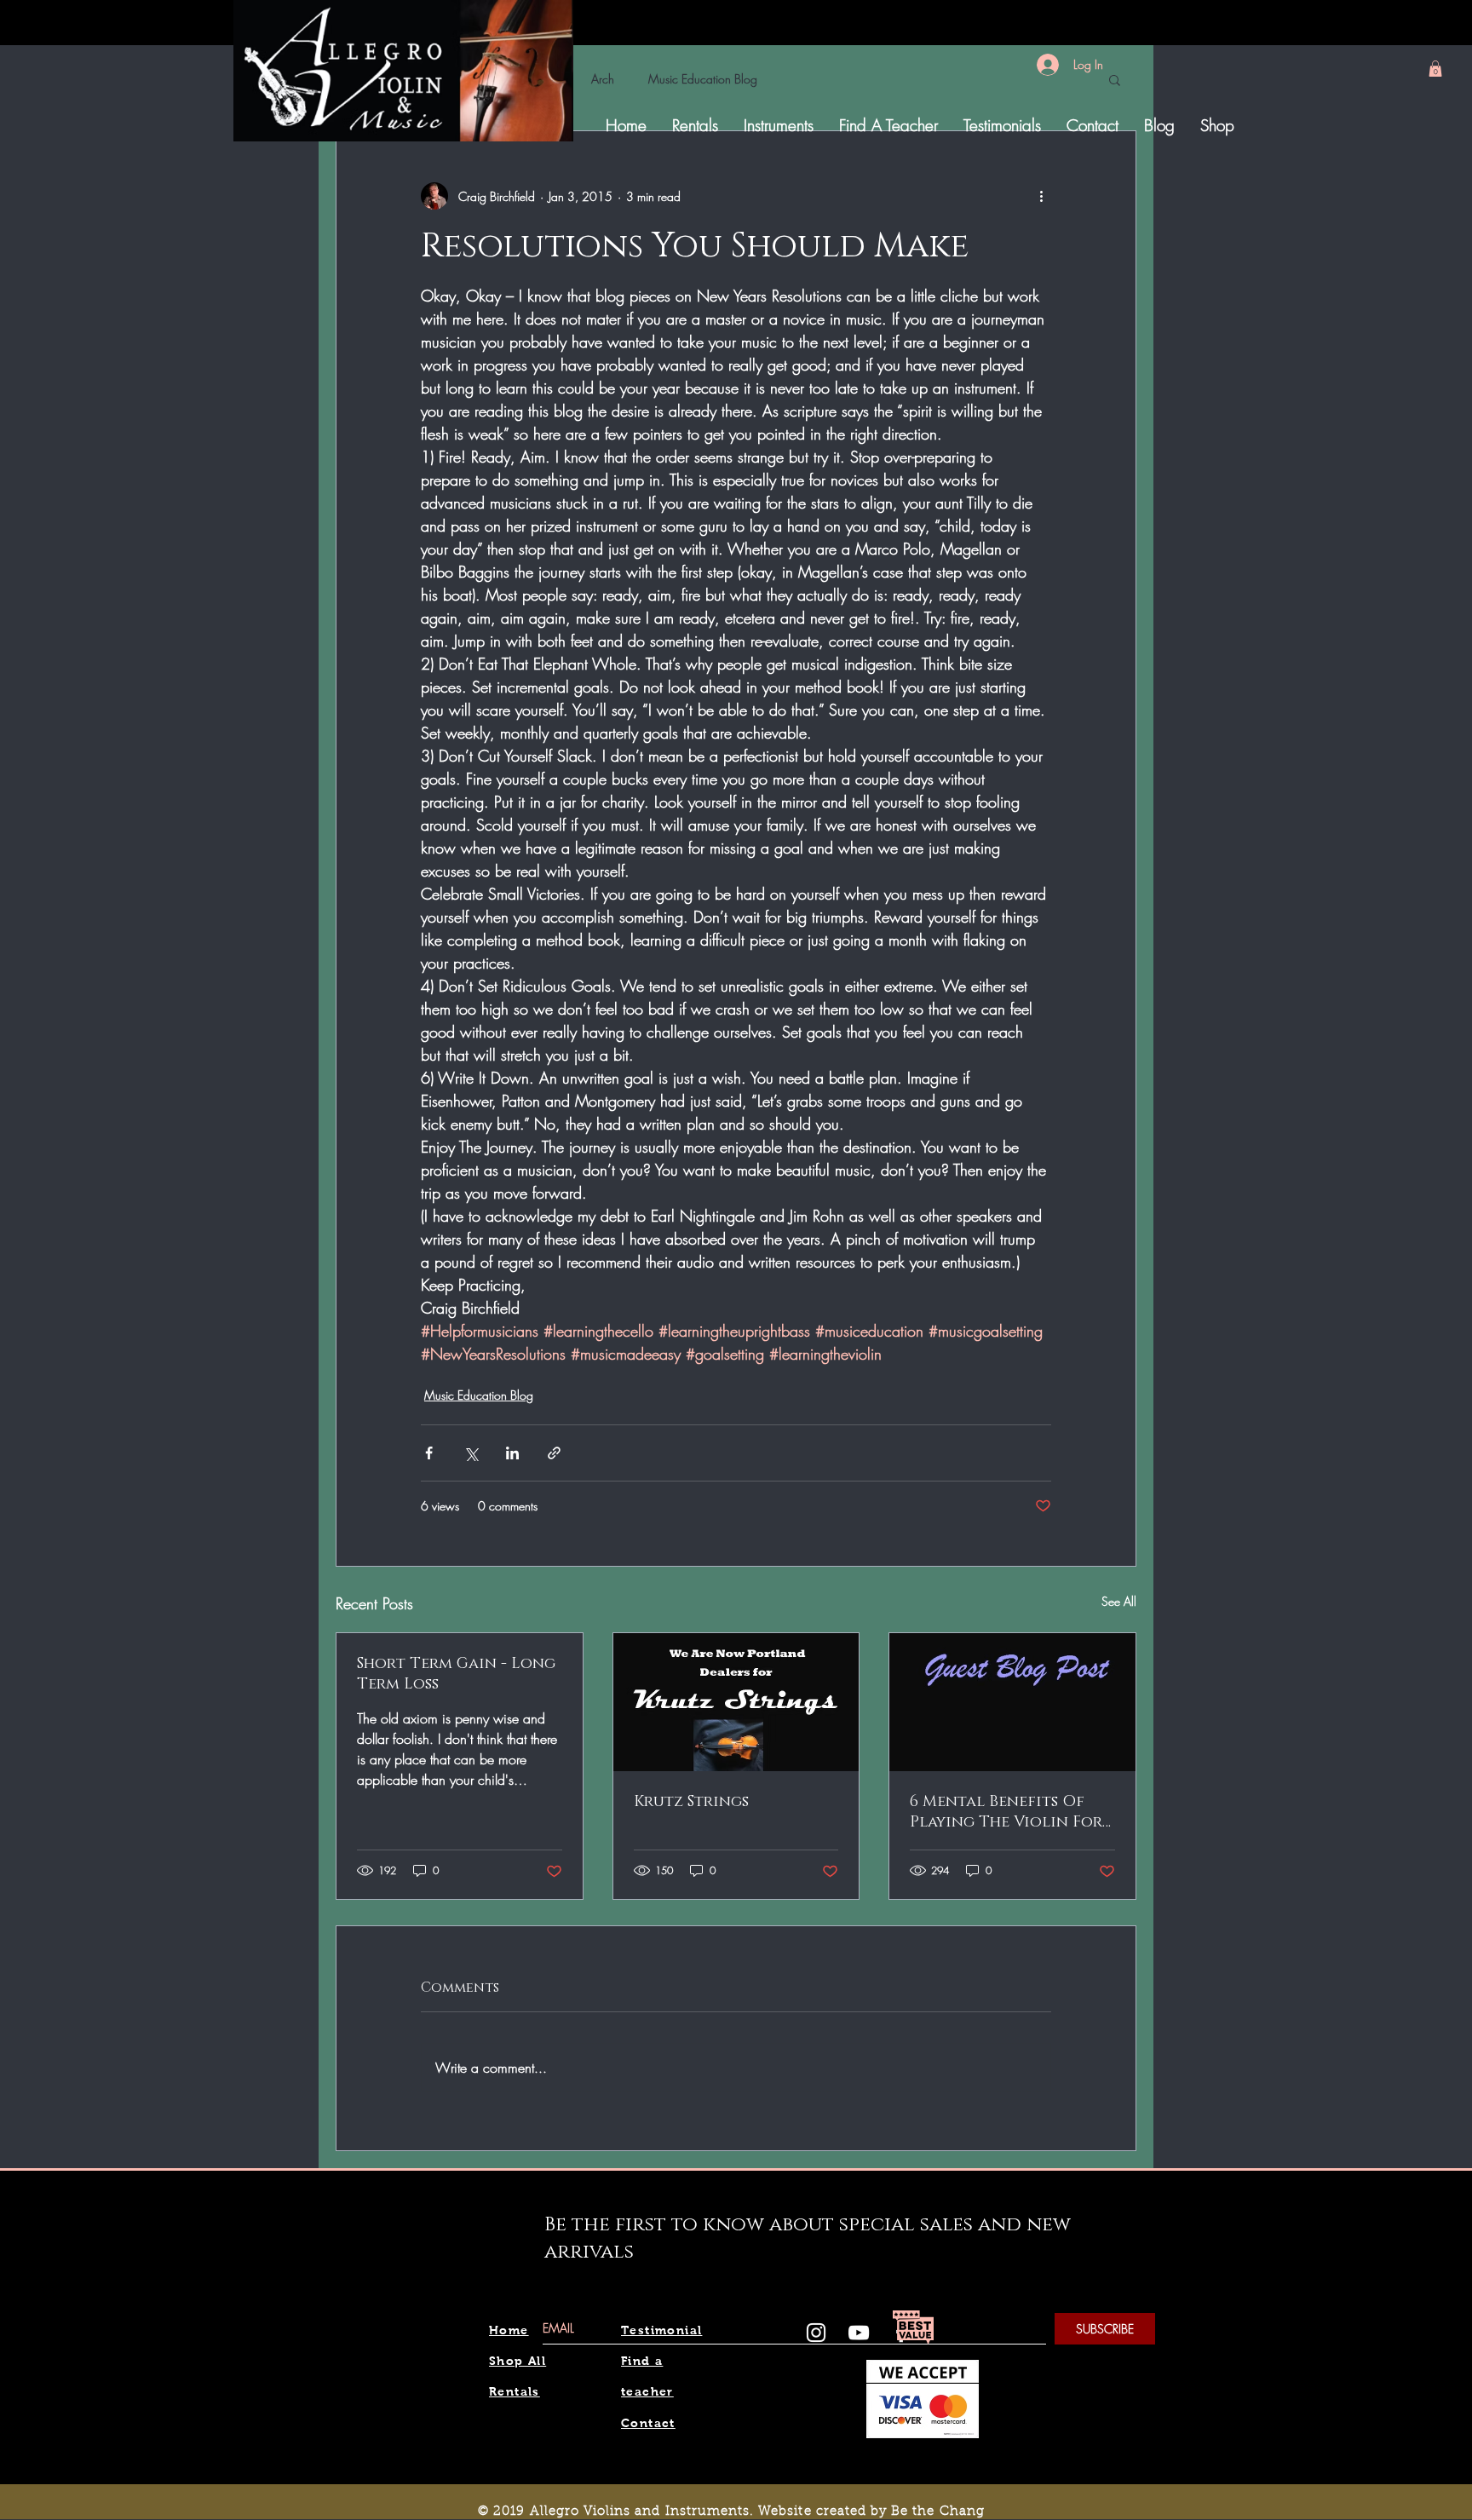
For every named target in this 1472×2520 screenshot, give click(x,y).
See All (1119, 1601)
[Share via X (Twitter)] (471, 1453)
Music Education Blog (703, 79)
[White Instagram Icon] (816, 2333)
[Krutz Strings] (736, 1702)
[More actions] (1041, 196)
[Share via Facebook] (429, 1453)
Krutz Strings (691, 1802)
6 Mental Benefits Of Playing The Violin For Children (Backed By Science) (1006, 1812)
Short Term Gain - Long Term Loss (456, 1674)
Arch (603, 79)
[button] (1435, 69)
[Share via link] (554, 1453)
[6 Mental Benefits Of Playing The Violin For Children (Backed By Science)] (1012, 1702)
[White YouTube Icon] (859, 2333)
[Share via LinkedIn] (512, 1453)
